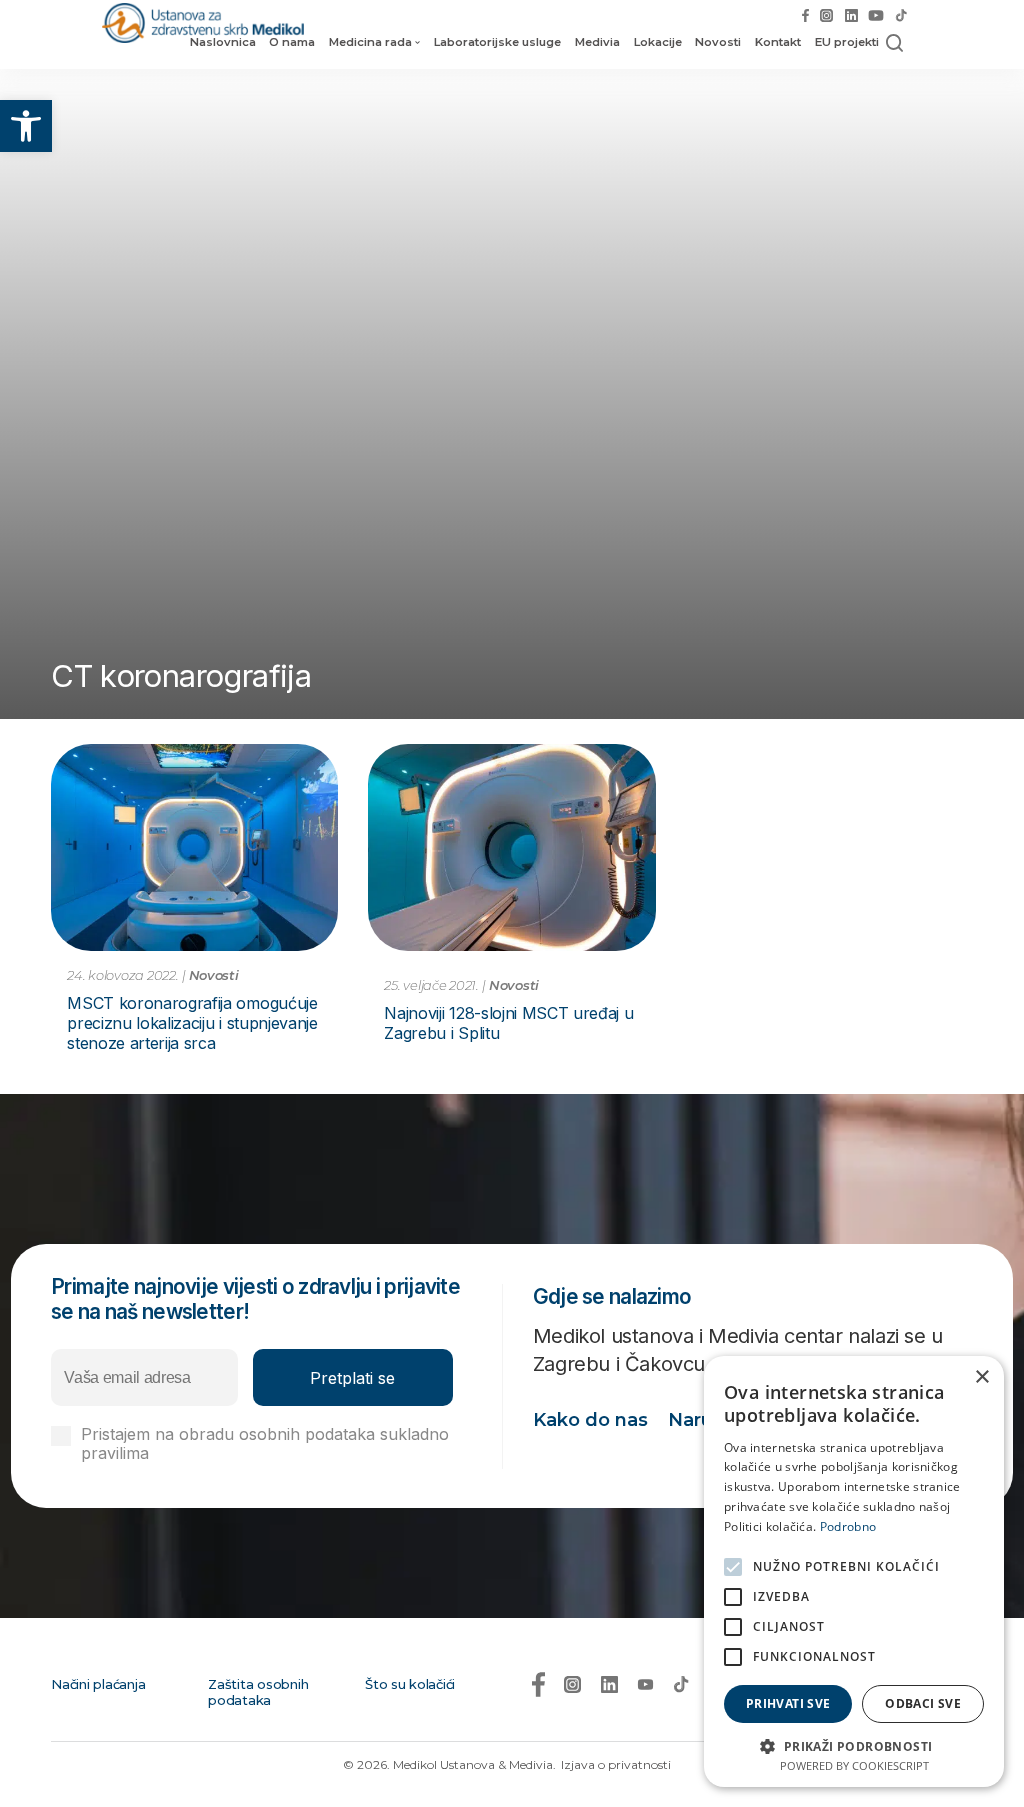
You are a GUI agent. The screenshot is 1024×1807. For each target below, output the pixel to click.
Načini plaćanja (98, 1684)
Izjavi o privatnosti (223, 1453)
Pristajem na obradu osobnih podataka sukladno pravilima (265, 1444)
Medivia (597, 42)
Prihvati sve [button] (788, 1703)
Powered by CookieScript (854, 1765)
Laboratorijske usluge (497, 42)
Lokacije (658, 42)
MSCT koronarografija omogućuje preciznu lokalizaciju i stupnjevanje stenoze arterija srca (192, 1023)
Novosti (718, 42)
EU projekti (847, 42)
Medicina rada (370, 42)
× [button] (981, 1377)
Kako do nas (590, 1420)
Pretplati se (352, 1378)
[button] (26, 126)
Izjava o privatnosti (616, 1764)
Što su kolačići (410, 1684)
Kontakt (778, 42)
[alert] (854, 1571)
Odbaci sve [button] (923, 1703)
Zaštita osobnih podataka (258, 1692)
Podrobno (848, 1526)
